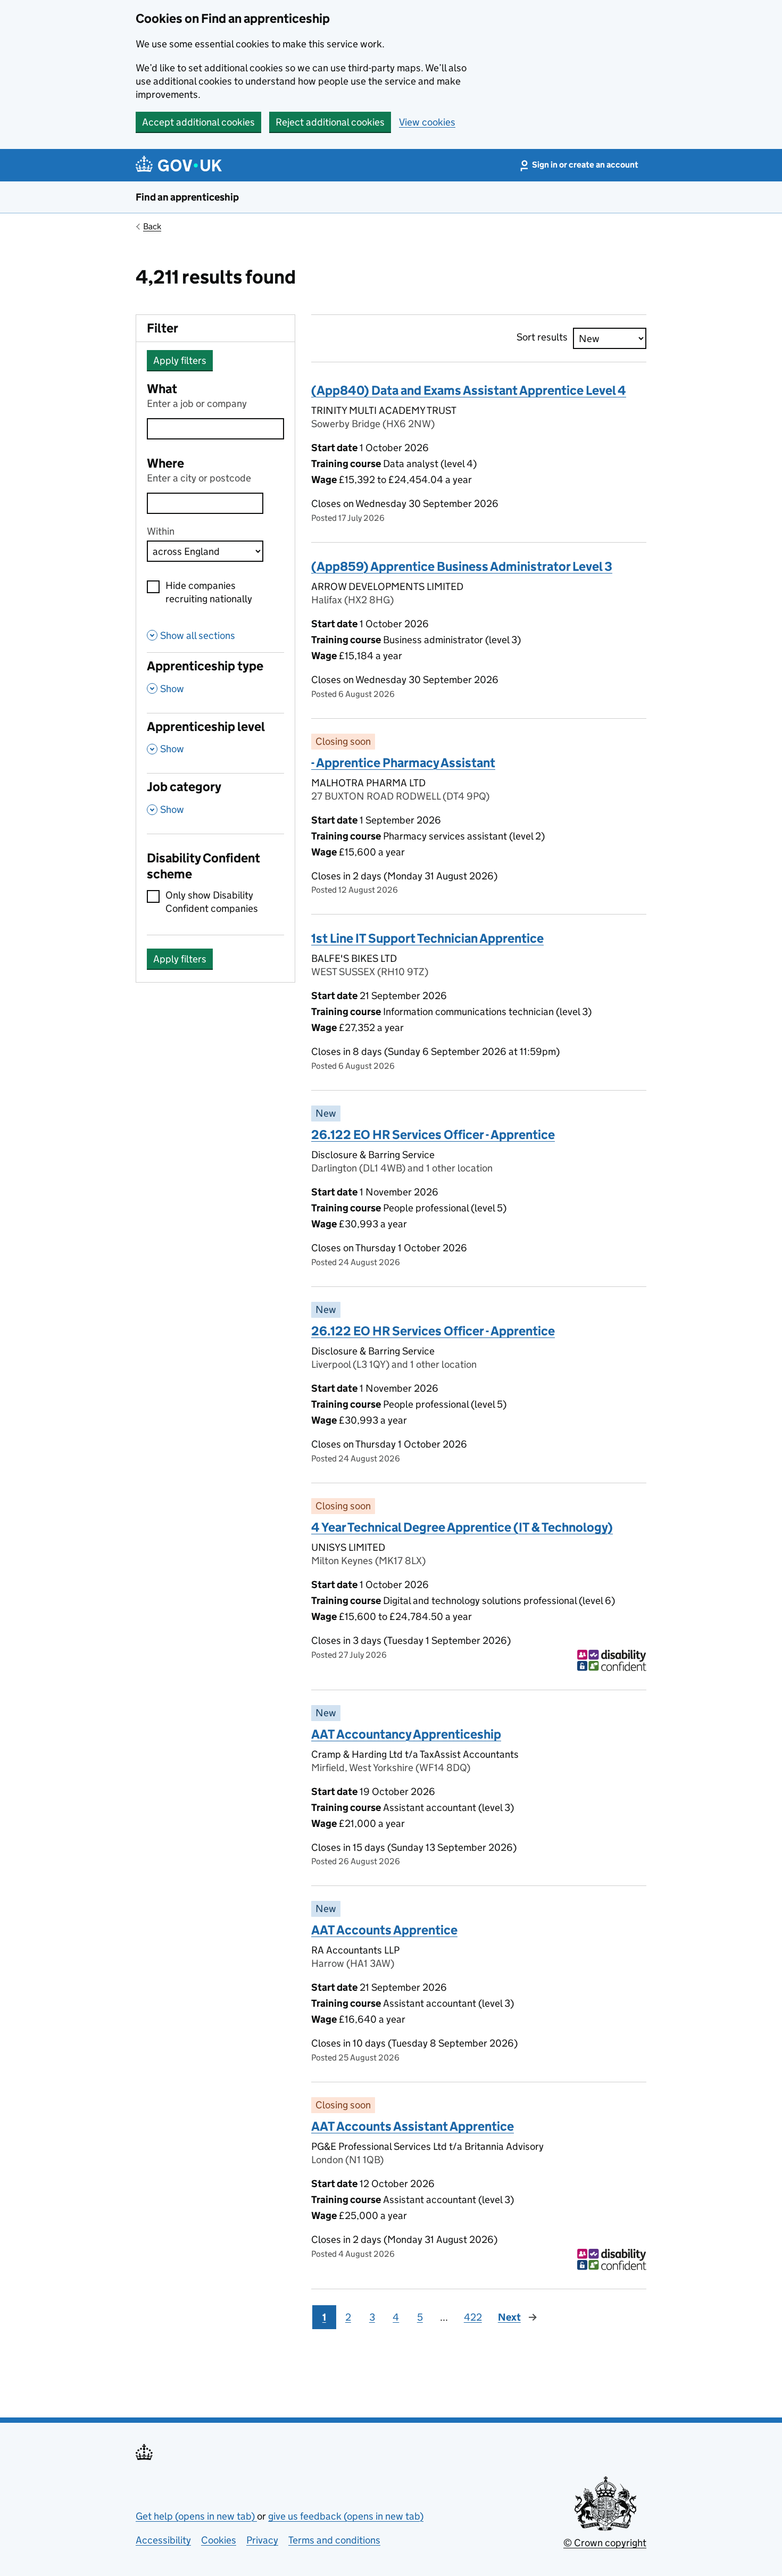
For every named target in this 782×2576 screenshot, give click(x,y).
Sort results (542, 337)
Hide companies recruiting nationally (209, 592)
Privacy (262, 2540)
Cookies (219, 2540)
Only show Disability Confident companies (212, 902)
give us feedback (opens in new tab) (346, 2516)
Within (161, 531)
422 (473, 2317)
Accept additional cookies (198, 122)
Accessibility (163, 2540)
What (162, 389)
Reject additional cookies (330, 122)
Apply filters (180, 360)
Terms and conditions (334, 2540)
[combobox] (205, 503)
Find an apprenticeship (187, 197)
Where (165, 463)
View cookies (427, 122)
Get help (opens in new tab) (196, 2516)
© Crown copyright (605, 2543)
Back (152, 226)
